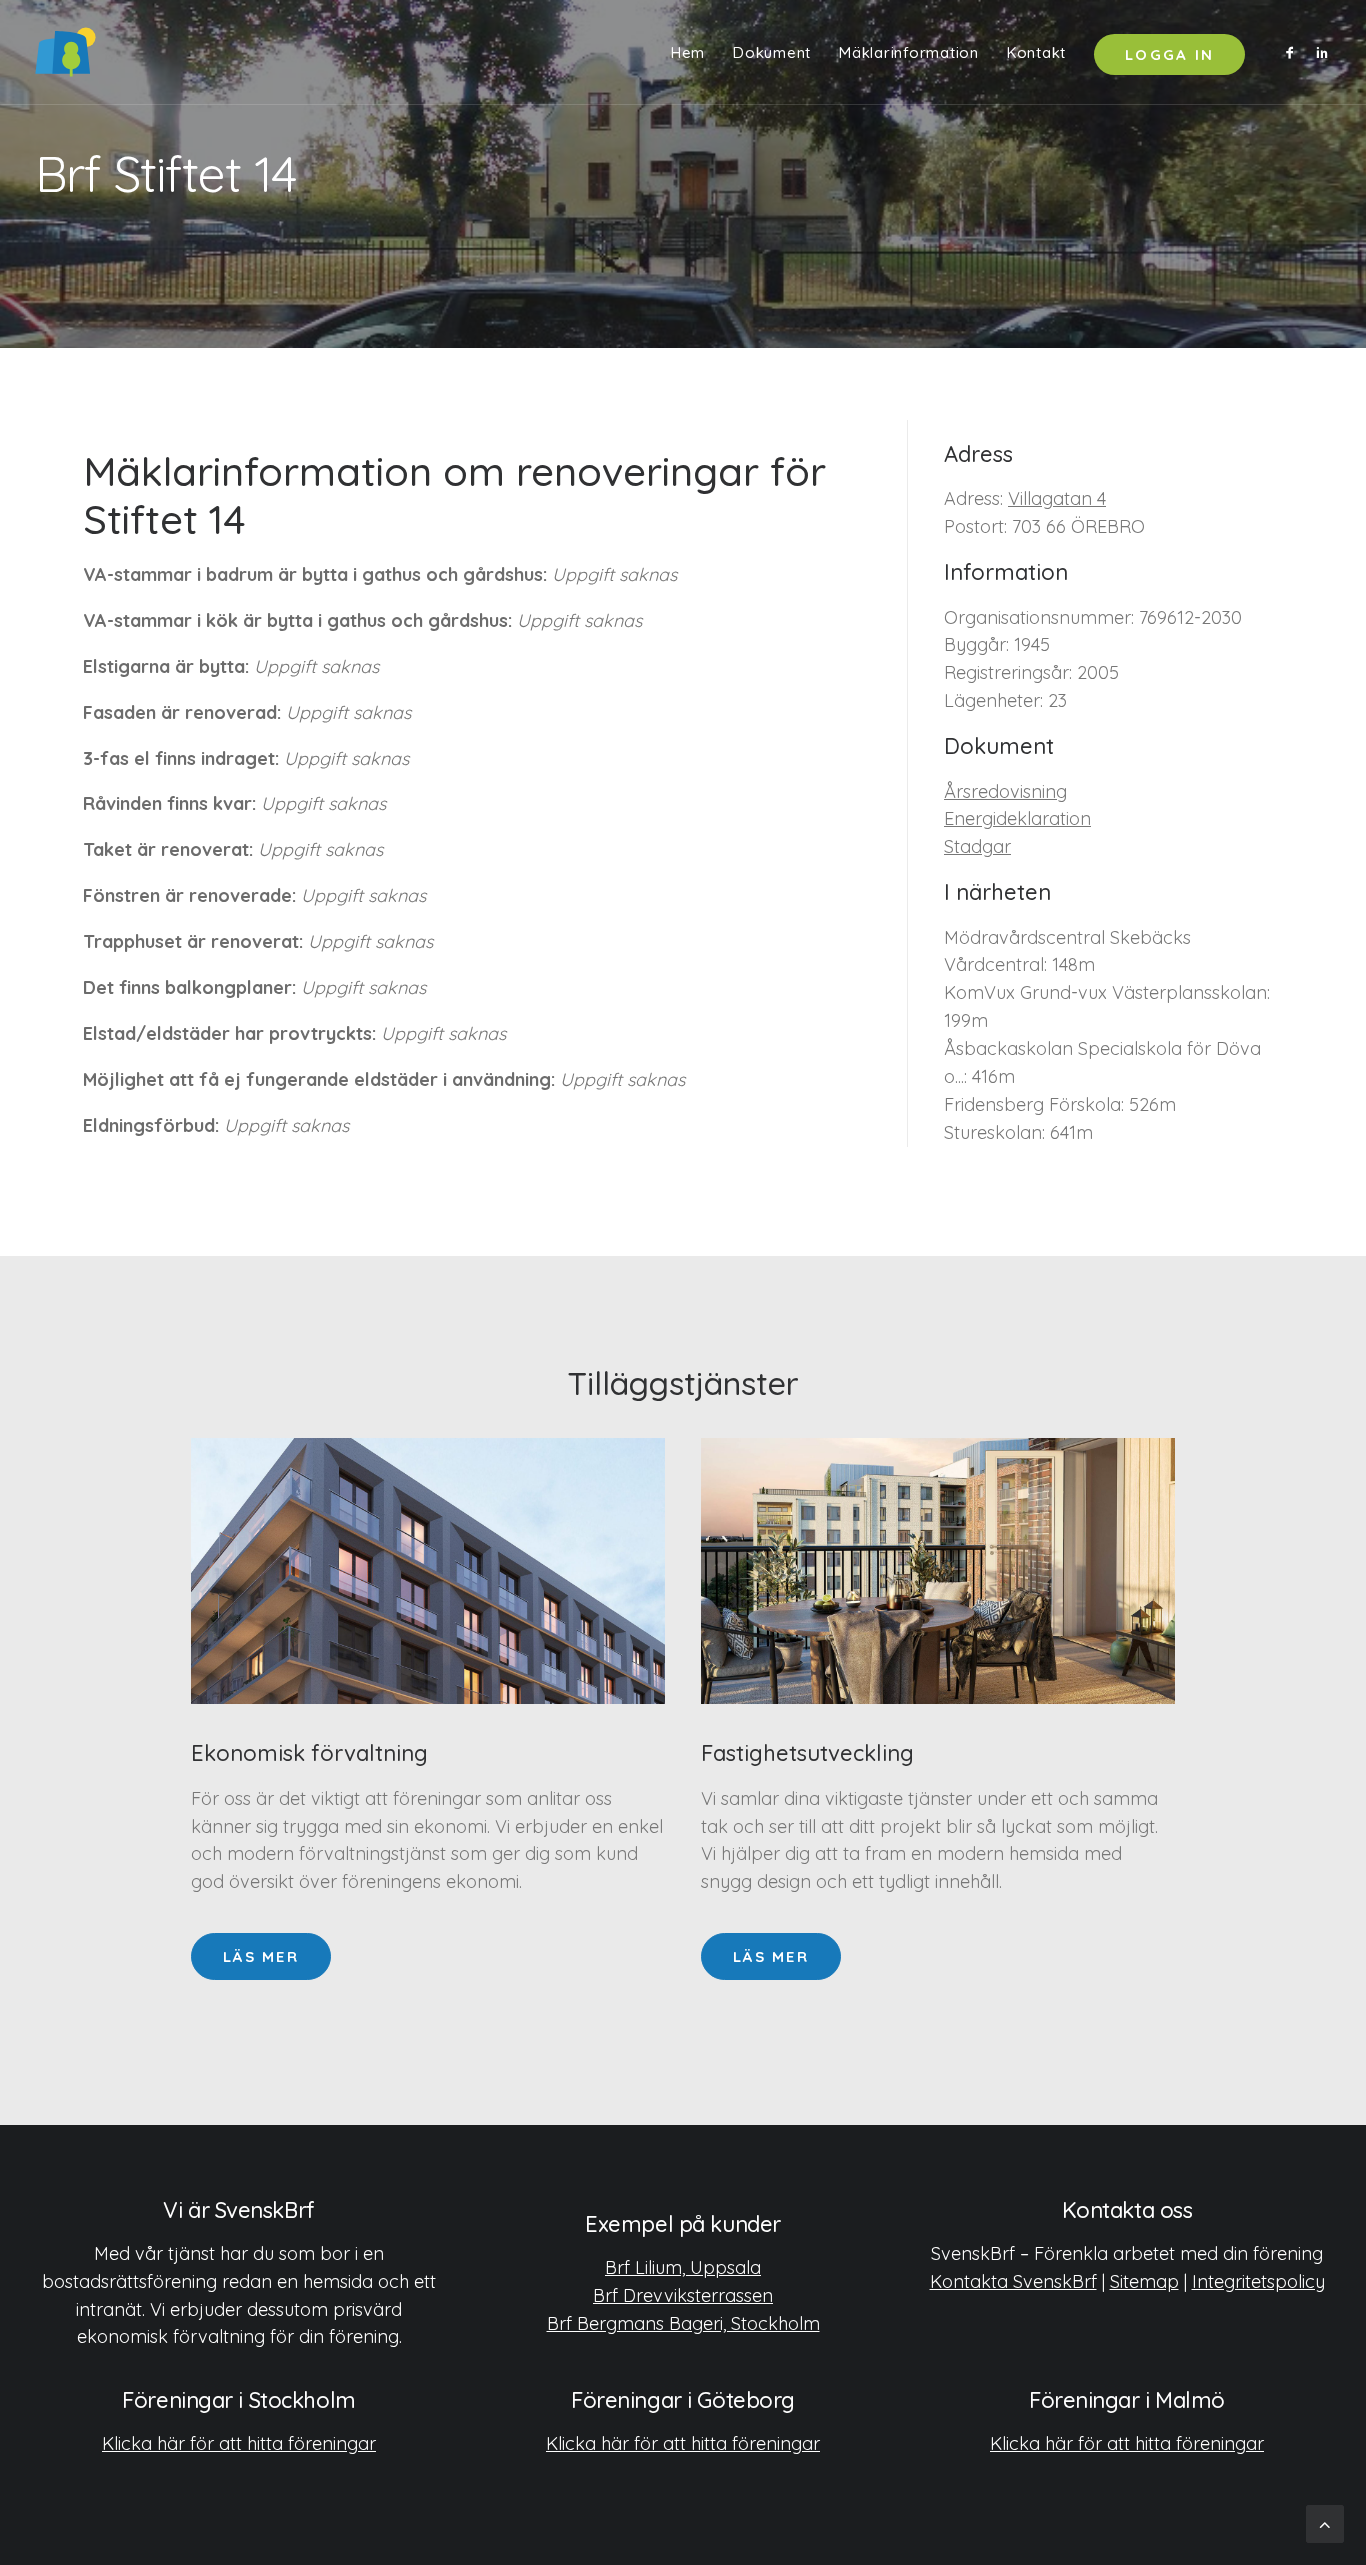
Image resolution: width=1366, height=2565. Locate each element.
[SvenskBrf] (65, 52)
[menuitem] (688, 52)
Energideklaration (1017, 818)
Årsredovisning (1005, 791)
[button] (1293, 52)
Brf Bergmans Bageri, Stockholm (683, 2323)
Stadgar (977, 846)
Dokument (772, 52)
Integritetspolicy (1258, 2281)
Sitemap (1144, 2281)
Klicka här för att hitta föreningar (239, 2443)
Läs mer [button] (261, 1956)
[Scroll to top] (1325, 2522)
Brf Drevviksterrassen (683, 2295)
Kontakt (1036, 52)
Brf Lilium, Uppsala (683, 2267)
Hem (688, 52)
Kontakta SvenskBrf (1013, 2281)
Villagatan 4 (1057, 498)
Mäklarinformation (909, 52)
